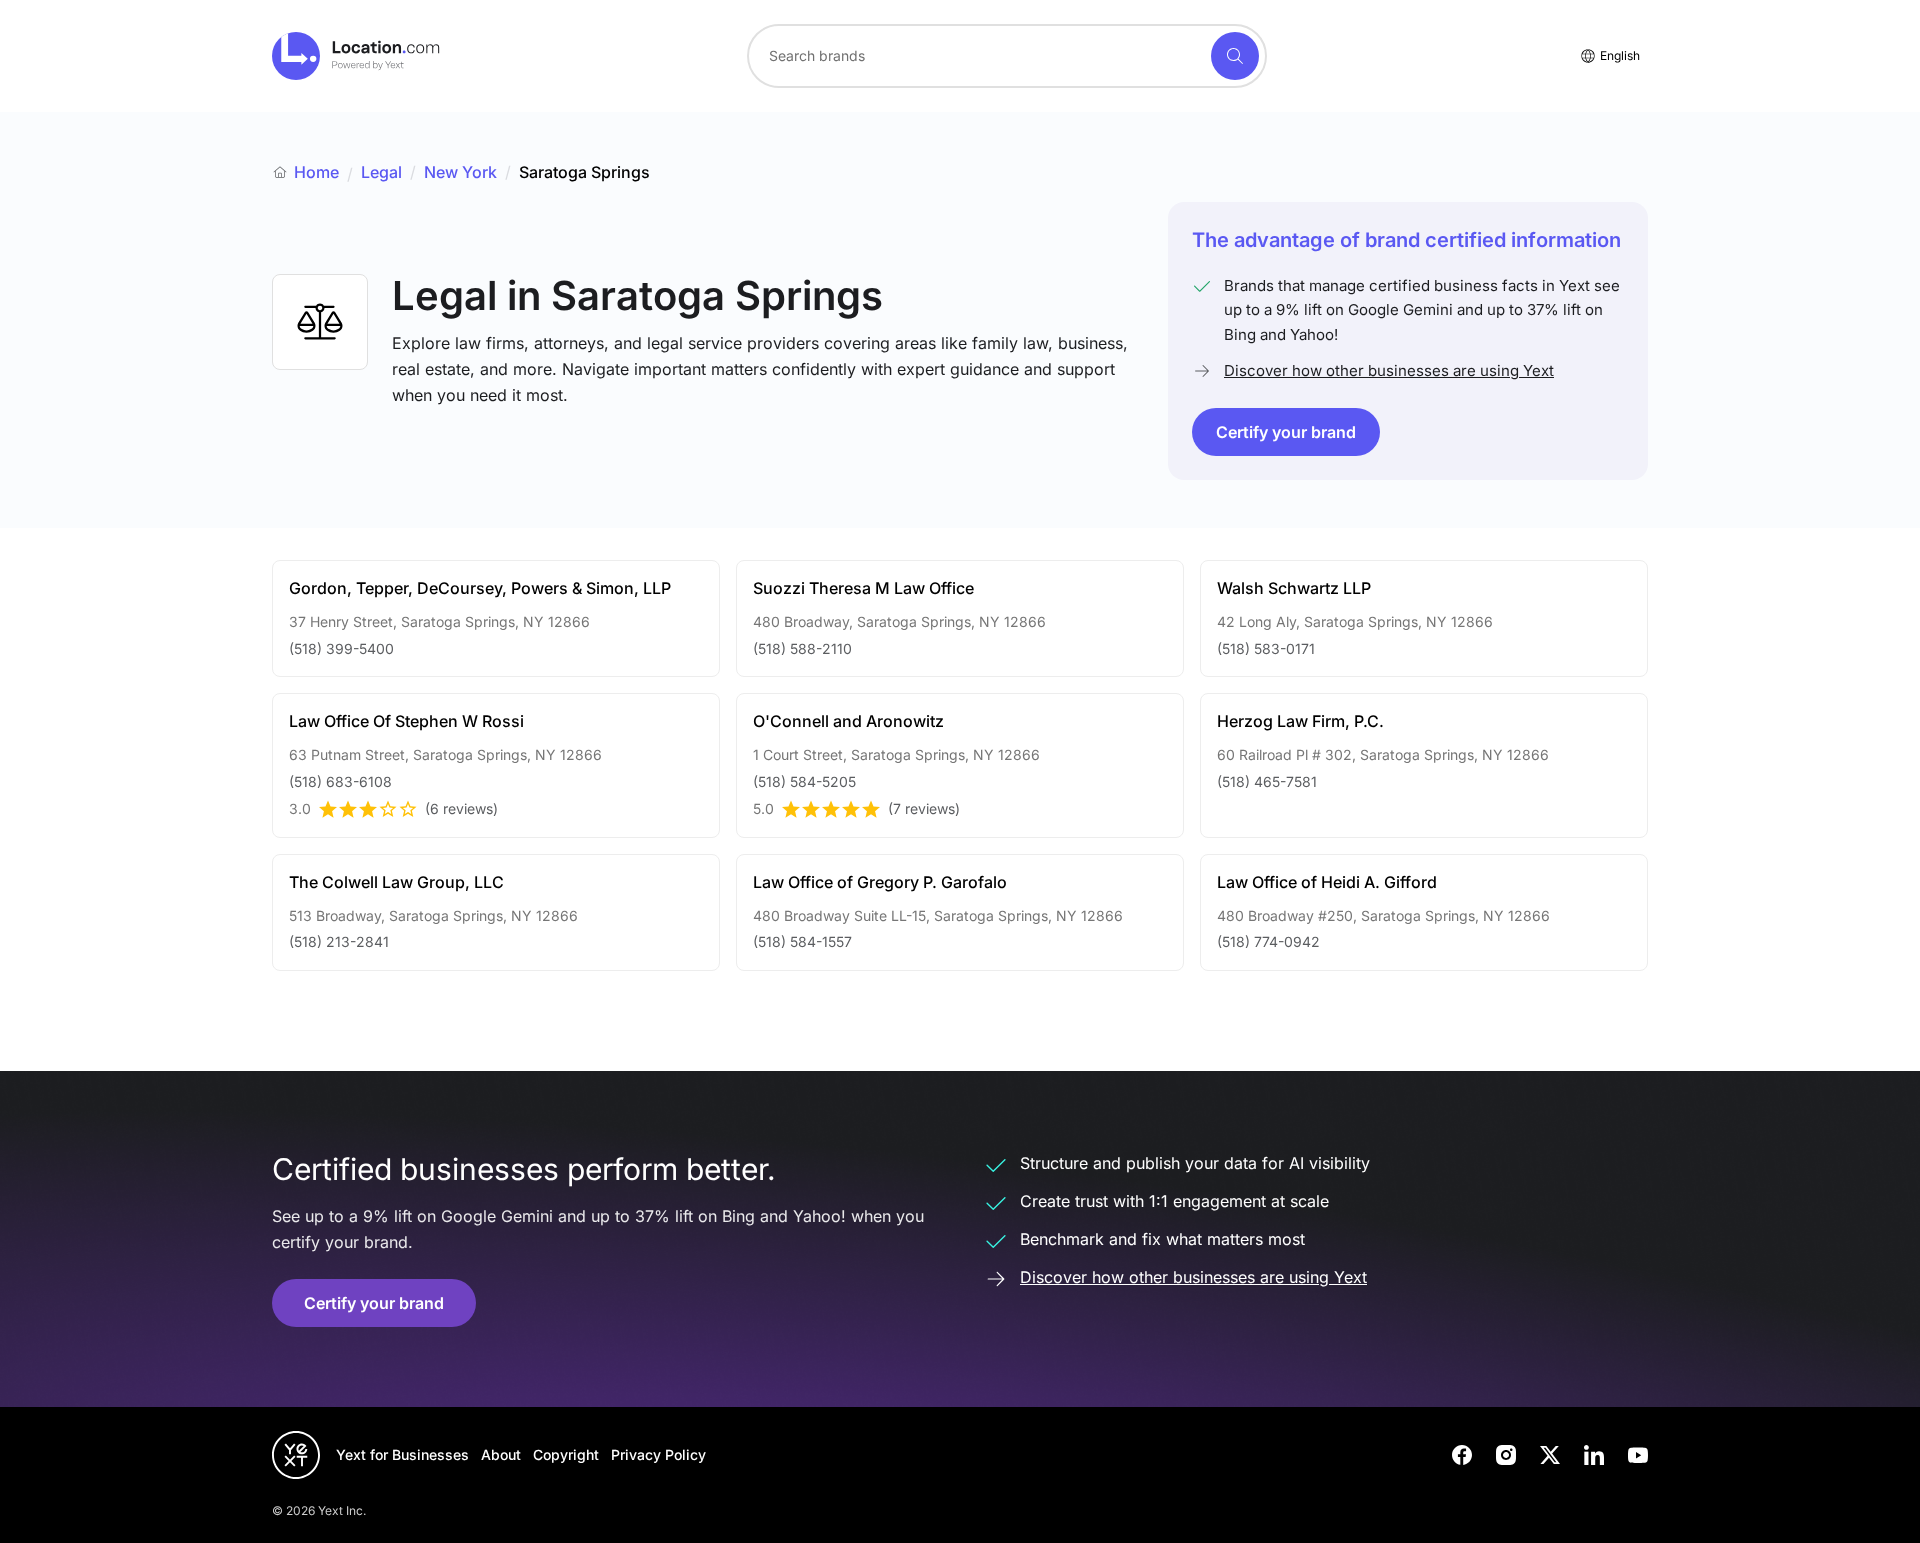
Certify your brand (1286, 432)
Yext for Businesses (402, 1454)
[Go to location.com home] (356, 56)
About (501, 1454)
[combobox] (1007, 56)
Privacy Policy (658, 1454)
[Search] (1235, 56)
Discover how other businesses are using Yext (1389, 370)
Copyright (566, 1454)
